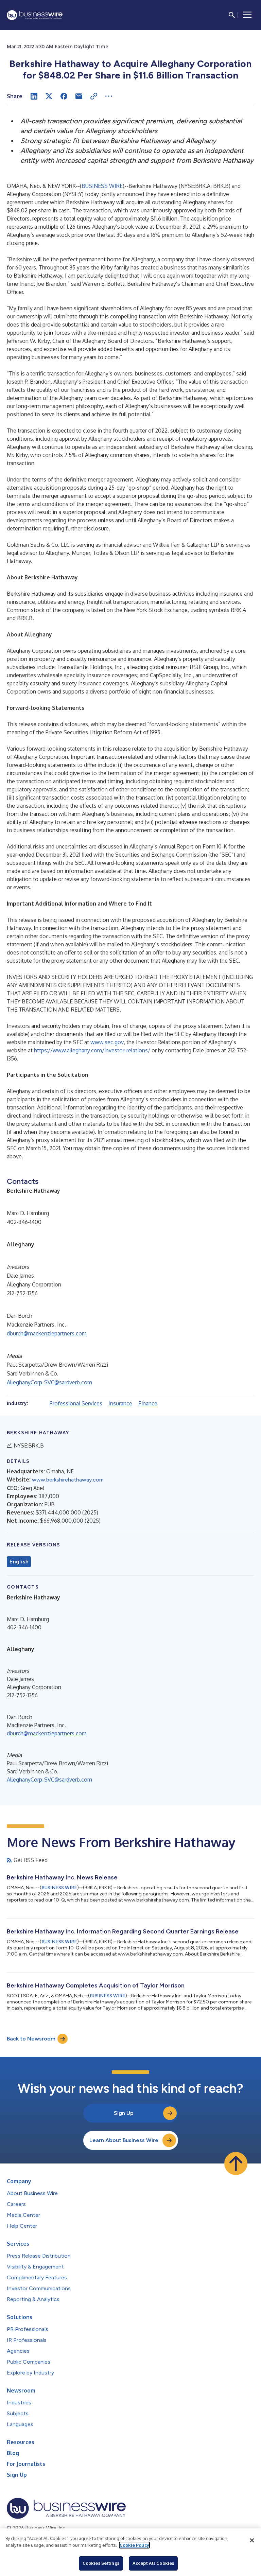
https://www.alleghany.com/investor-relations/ (92, 1050)
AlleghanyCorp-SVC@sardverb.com (49, 1382)
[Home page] (35, 15)
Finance (148, 1403)
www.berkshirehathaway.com (68, 1480)
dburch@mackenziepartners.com (47, 1333)
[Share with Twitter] (49, 96)
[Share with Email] (79, 96)
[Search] (232, 15)
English (19, 1562)
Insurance (120, 1403)
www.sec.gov (107, 1042)
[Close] (252, 2540)
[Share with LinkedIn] (34, 96)
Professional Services (76, 1403)
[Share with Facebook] (64, 96)
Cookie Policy (134, 2545)
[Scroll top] (236, 2163)
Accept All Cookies (153, 2563)
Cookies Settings (101, 2563)
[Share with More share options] (109, 96)
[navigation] (247, 15)
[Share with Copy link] (94, 96)
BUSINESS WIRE (102, 186)
